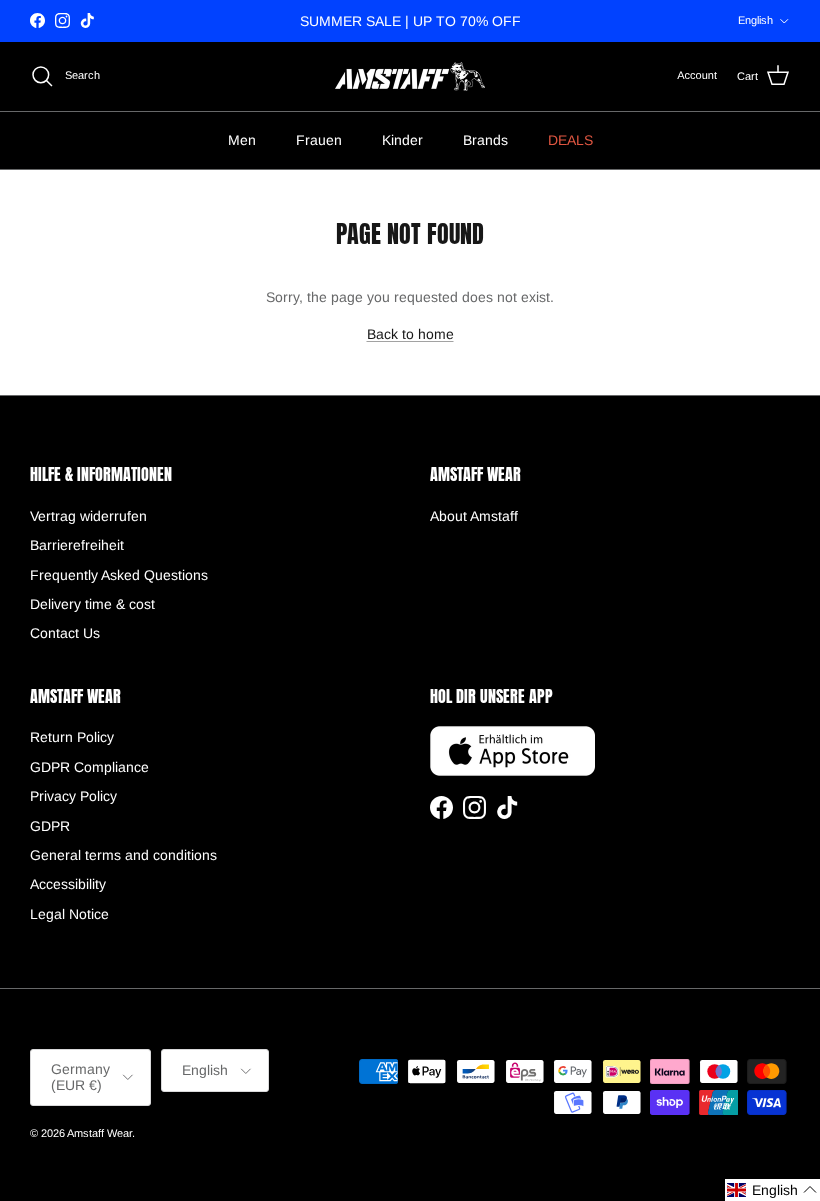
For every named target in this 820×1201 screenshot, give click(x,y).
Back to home (410, 334)
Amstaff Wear (99, 1133)
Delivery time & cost (92, 604)
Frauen (319, 140)
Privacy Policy (73, 796)
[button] (772, 1190)
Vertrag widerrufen (88, 516)
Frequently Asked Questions (119, 575)
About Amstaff (474, 516)
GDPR (50, 826)
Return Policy (72, 737)
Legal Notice (69, 914)
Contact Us (65, 633)
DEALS (570, 140)
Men (242, 140)
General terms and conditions (123, 855)
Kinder (402, 140)
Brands (485, 140)
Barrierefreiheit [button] (77, 545)
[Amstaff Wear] (410, 76)
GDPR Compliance (89, 767)
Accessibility (68, 884)
